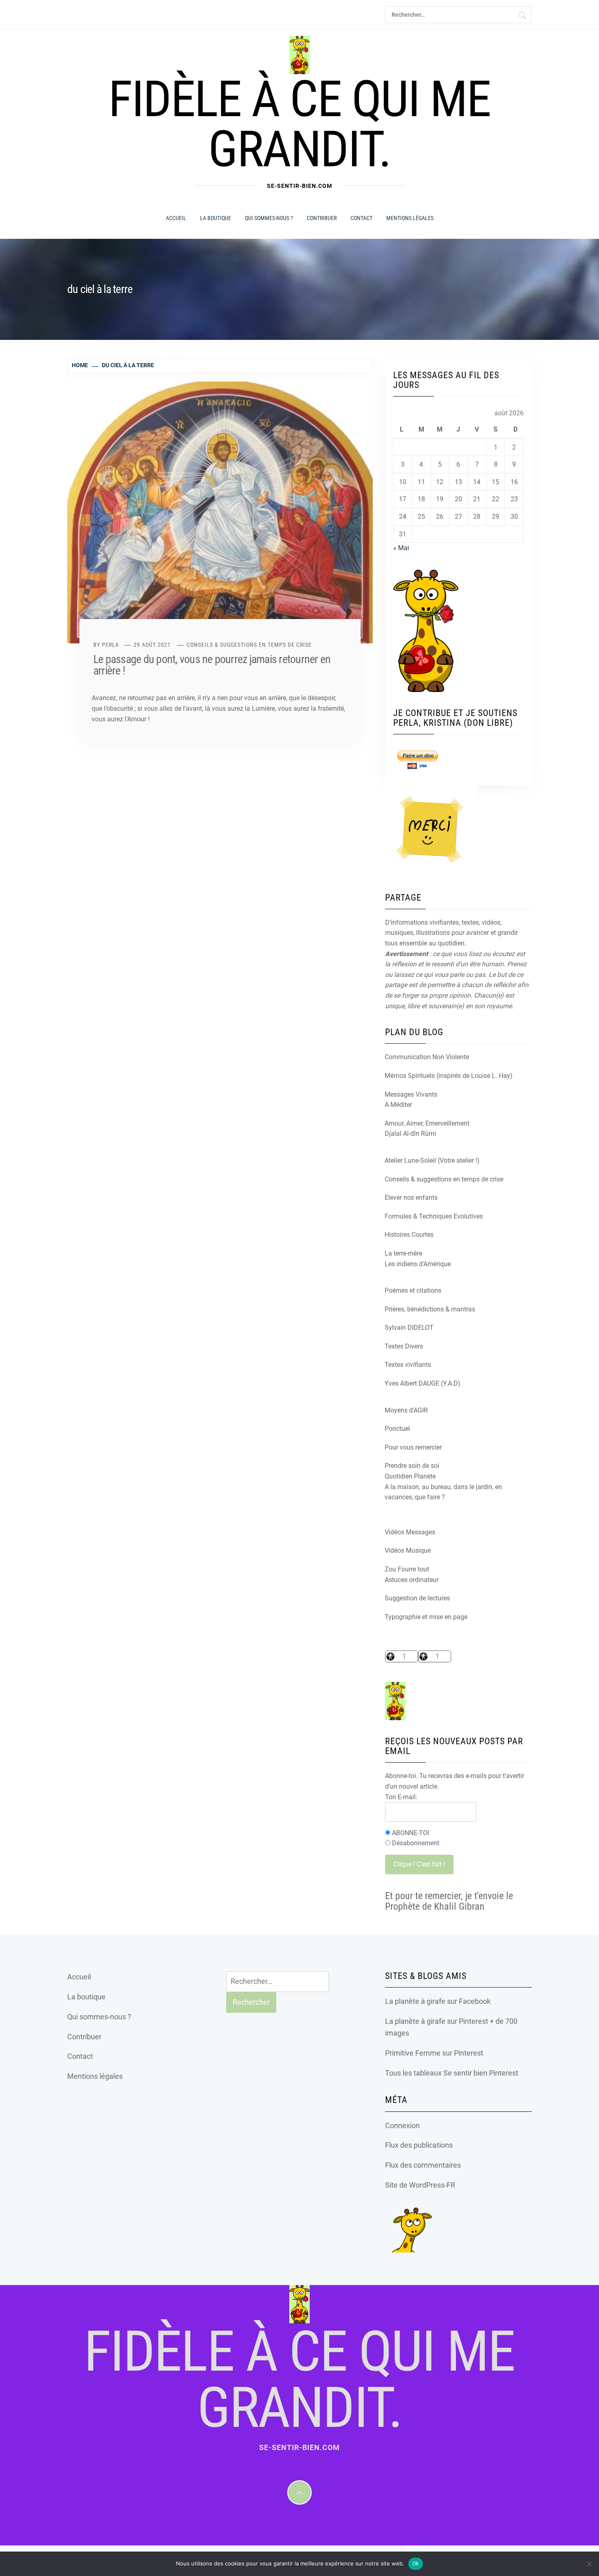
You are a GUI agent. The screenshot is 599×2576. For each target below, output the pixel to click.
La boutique (216, 218)
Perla (110, 645)
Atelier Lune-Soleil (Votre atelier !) (432, 1160)
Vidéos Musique (408, 1550)
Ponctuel (397, 1429)
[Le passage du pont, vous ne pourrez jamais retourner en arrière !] (220, 512)
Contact (361, 218)
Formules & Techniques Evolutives (434, 1216)
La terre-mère (403, 1253)
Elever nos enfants (411, 1198)
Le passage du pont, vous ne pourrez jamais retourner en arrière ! (212, 665)
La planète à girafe (415, 2001)
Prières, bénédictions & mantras (430, 1309)
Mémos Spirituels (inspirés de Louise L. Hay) (449, 1076)
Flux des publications (419, 2145)
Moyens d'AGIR (406, 1410)
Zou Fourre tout (407, 1569)
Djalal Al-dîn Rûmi (410, 1134)
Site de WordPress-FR (420, 2185)
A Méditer (398, 1105)
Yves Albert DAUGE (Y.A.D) (423, 1383)
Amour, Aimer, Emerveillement (427, 1123)
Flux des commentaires (423, 2165)
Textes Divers (404, 1346)
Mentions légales (410, 218)
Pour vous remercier (413, 1447)
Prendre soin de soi (412, 1466)
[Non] (589, 2564)
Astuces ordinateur (412, 1580)
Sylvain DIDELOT (409, 1328)
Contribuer (322, 218)
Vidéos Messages (410, 1532)
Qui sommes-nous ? (269, 218)
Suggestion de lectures (417, 1598)
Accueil (176, 218)
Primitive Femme (413, 2053)
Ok (416, 2564)
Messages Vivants (411, 1094)
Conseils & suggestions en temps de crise (249, 645)
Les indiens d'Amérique (418, 1264)
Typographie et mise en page (426, 1617)
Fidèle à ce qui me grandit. (299, 124)
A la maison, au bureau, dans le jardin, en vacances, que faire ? (443, 1492)
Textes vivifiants (408, 1365)
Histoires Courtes (409, 1235)
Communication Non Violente (427, 1057)
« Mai (401, 548)
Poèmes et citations (413, 1290)
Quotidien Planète (410, 1476)
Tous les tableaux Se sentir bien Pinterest (452, 2073)
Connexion (402, 2125)
